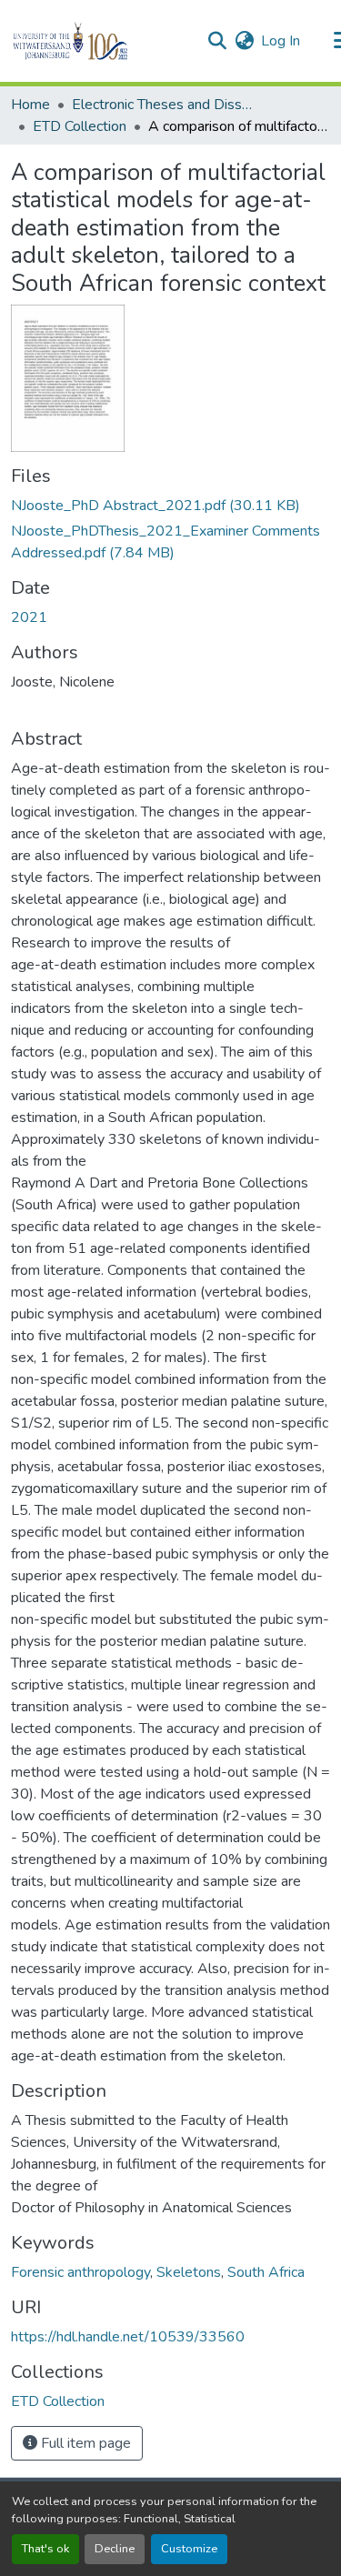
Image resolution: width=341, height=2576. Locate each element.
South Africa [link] (266, 2272)
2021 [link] (29, 617)
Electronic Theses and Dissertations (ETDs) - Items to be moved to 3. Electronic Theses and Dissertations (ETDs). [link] (163, 105)
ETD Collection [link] (80, 126)
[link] (170, 506)
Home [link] (30, 105)
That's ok (45, 2549)
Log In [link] (281, 41)
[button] (101, 41)
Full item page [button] (84, 2443)
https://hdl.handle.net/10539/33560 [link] (128, 2337)
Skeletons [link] (189, 2272)
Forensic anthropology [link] (80, 2272)
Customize (189, 2549)
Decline (115, 2549)
